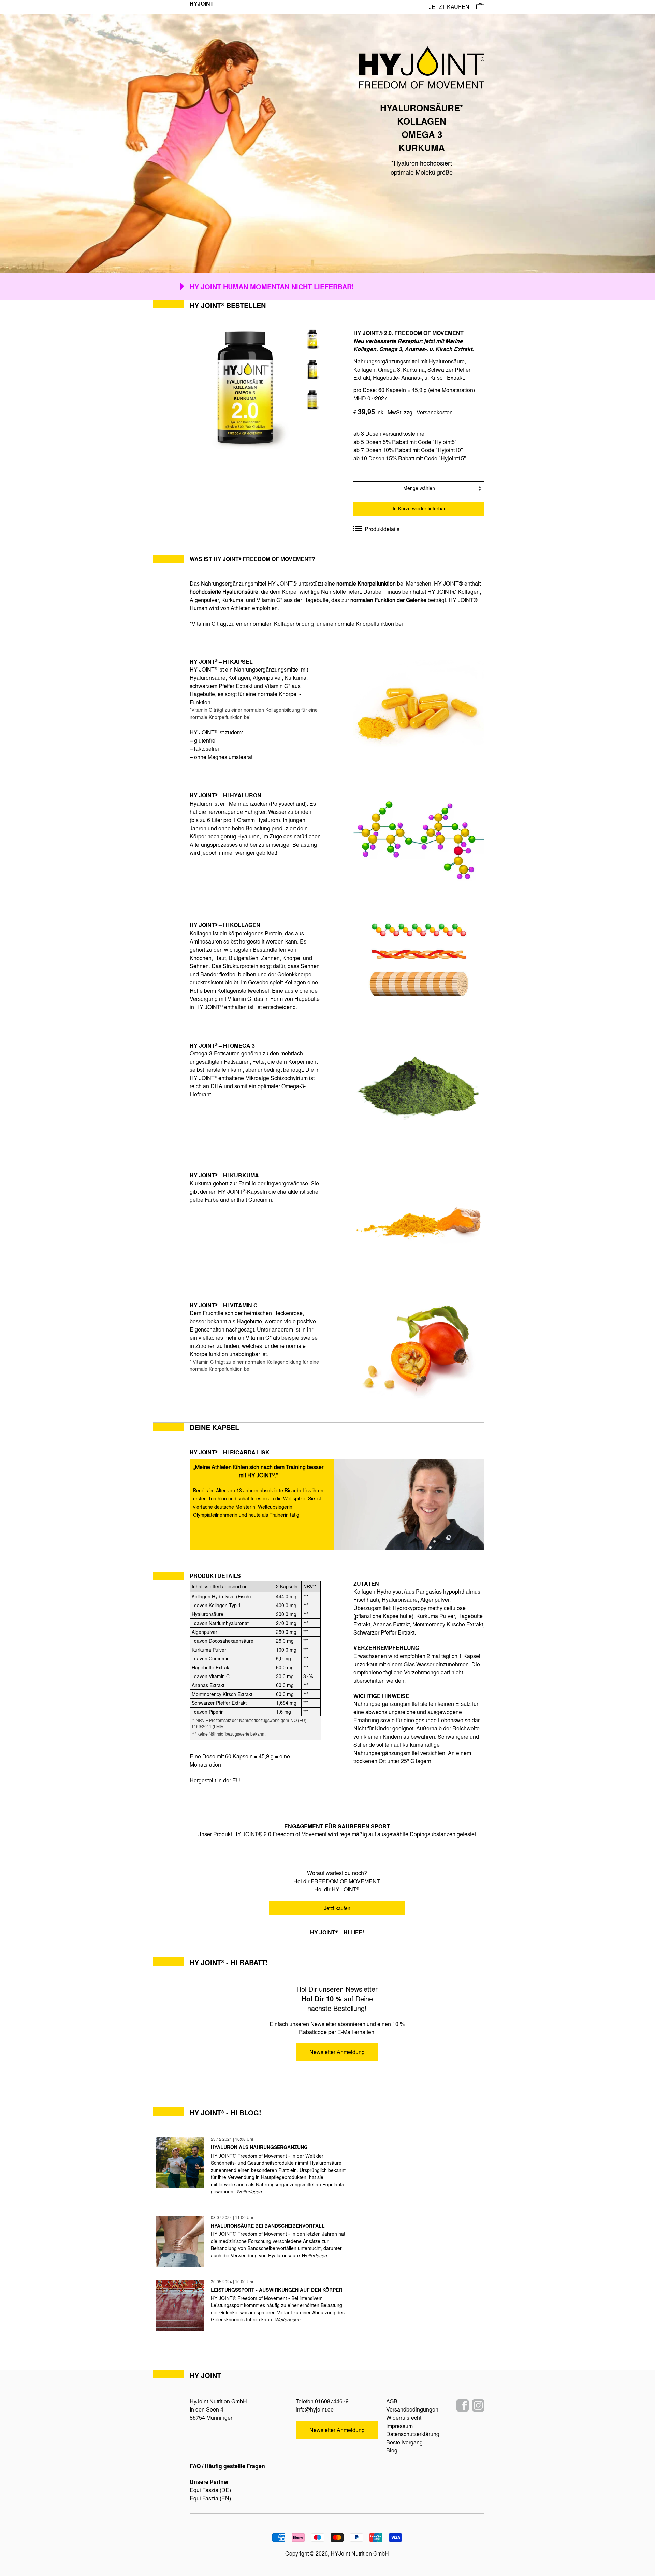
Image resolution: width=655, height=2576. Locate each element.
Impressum (399, 2426)
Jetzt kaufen (449, 7)
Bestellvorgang (404, 2442)
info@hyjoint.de (315, 2409)
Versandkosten (435, 412)
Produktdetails (382, 529)
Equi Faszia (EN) (210, 2498)
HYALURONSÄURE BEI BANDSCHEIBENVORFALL (268, 2226)
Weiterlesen (249, 2191)
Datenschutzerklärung (413, 2434)
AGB (392, 2401)
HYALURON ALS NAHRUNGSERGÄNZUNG (259, 2147)
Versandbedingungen (412, 2409)
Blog (392, 2450)
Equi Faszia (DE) (210, 2490)
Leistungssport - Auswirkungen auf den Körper (276, 2290)
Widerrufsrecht (404, 2417)
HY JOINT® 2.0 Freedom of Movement (280, 1834)
